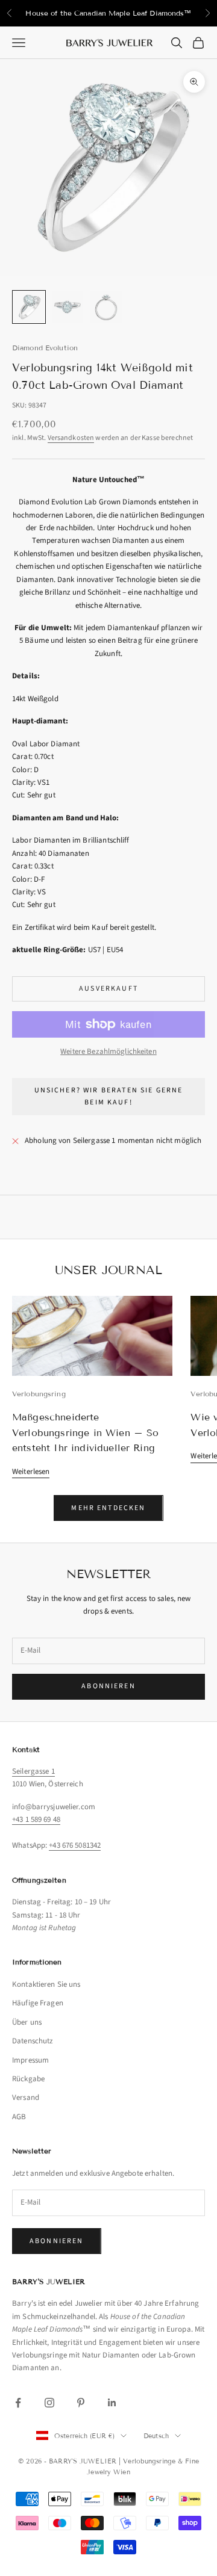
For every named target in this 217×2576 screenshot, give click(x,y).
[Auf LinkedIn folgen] (112, 2403)
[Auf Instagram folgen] (49, 2403)
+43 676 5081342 (75, 1845)
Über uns (27, 2022)
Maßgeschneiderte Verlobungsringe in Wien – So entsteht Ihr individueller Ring (85, 1432)
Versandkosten (71, 438)
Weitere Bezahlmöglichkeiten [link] (108, 1051)
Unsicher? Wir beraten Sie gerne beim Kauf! (109, 1096)
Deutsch (156, 2436)
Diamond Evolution (45, 348)
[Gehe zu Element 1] (29, 307)
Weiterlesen (31, 1472)
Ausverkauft (108, 989)
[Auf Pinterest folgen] (81, 2403)
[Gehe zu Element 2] (68, 307)
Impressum (30, 2060)
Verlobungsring (39, 1394)
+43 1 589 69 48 (36, 1819)
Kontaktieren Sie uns (46, 1984)
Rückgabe (28, 2079)
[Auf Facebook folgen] (18, 2403)
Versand (26, 2098)
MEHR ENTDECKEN (108, 1508)
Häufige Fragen (38, 2003)
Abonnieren (108, 1686)
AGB (19, 2117)
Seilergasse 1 (33, 1771)
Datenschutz (33, 2041)
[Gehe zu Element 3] (106, 307)
